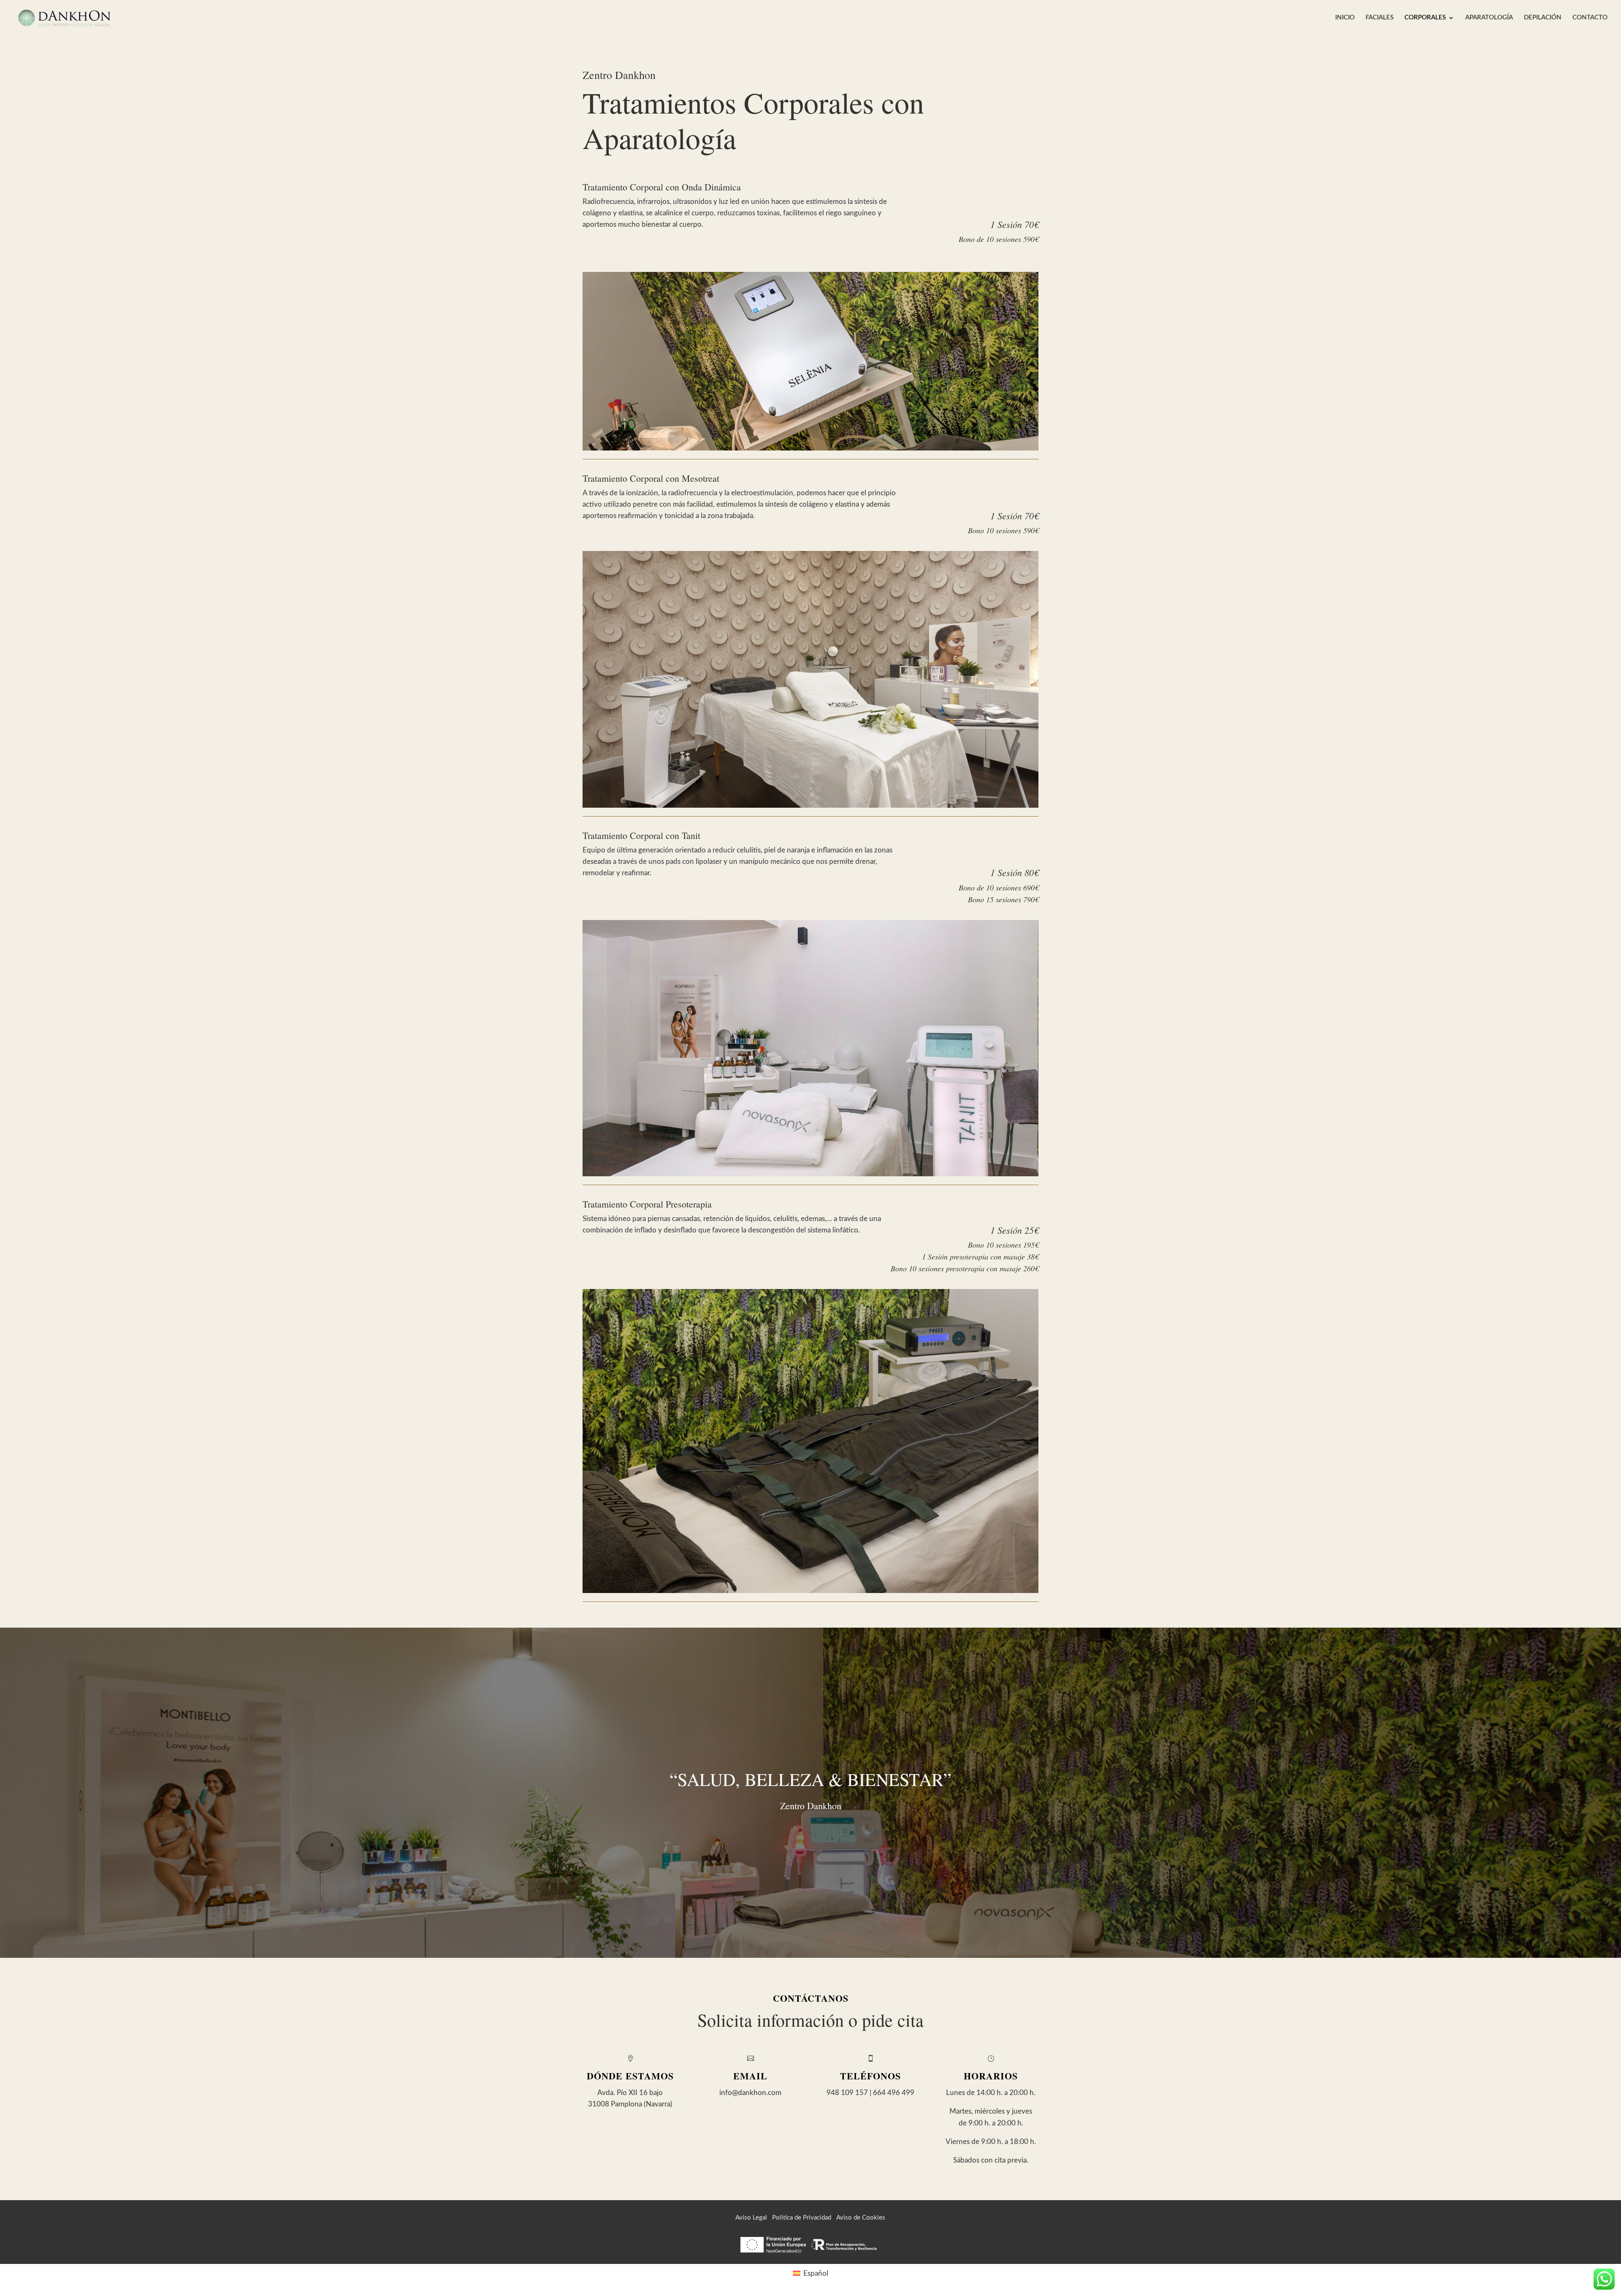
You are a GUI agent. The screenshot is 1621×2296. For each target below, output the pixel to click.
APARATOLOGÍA (1489, 18)
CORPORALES (1425, 18)
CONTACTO (1590, 18)
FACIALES (1380, 18)
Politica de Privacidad (802, 2218)
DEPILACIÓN (1543, 18)
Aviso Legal (751, 2218)
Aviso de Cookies (861, 2218)
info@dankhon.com (750, 2093)
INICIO (1345, 18)
